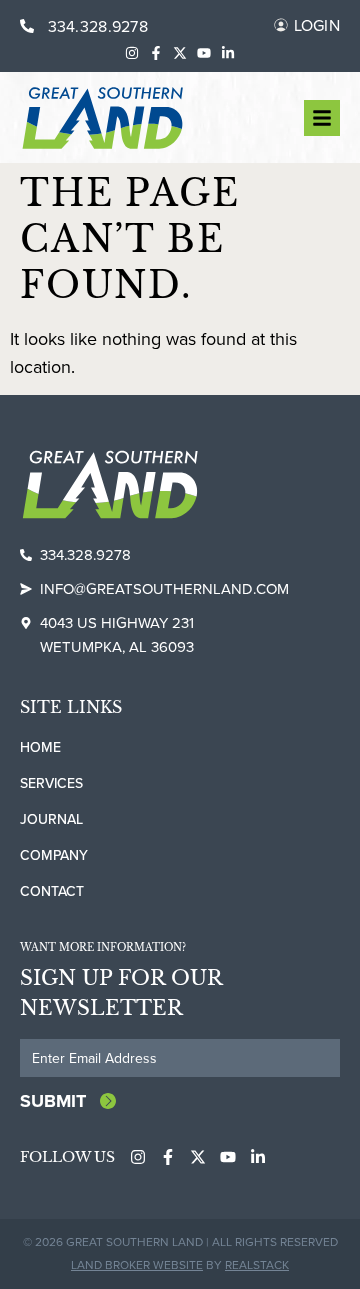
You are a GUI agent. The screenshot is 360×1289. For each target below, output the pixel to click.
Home (40, 747)
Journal (51, 819)
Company (54, 855)
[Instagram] (132, 53)
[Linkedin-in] (228, 53)
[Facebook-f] (156, 53)
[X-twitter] (180, 53)
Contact (52, 891)
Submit (53, 1101)
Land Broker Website (137, 1264)
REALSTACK (257, 1264)
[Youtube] (204, 53)
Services (51, 783)
